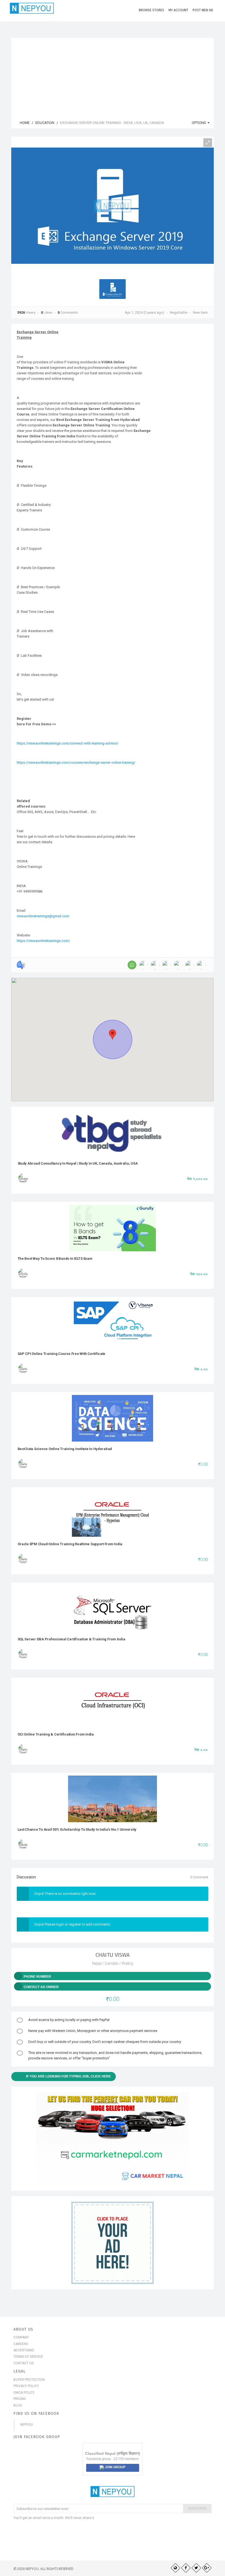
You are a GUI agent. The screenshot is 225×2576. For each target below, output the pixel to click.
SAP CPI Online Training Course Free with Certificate (62, 1354)
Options (199, 123)
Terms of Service (28, 2357)
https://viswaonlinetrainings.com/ (43, 941)
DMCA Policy (24, 2393)
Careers (21, 2344)
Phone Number (37, 1977)
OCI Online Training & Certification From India (56, 1734)
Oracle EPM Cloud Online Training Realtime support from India (70, 1544)
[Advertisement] (113, 76)
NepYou (27, 2425)
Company (21, 2337)
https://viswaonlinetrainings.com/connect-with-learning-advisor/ (68, 743)
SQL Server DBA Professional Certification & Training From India (71, 1639)
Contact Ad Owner (41, 1987)
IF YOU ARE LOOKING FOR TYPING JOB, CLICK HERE (68, 2076)
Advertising (24, 2350)
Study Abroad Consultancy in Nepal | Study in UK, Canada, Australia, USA (78, 1163)
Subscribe (197, 2508)
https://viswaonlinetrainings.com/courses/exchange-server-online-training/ (76, 762)
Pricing (20, 2399)
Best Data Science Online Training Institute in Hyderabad (65, 1449)
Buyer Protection (29, 2380)
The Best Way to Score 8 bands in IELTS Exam (55, 1259)
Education (45, 123)
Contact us (23, 2363)
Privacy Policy (26, 2386)
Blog (18, 2405)
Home (24, 123)
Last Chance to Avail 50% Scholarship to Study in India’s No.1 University (77, 1829)
